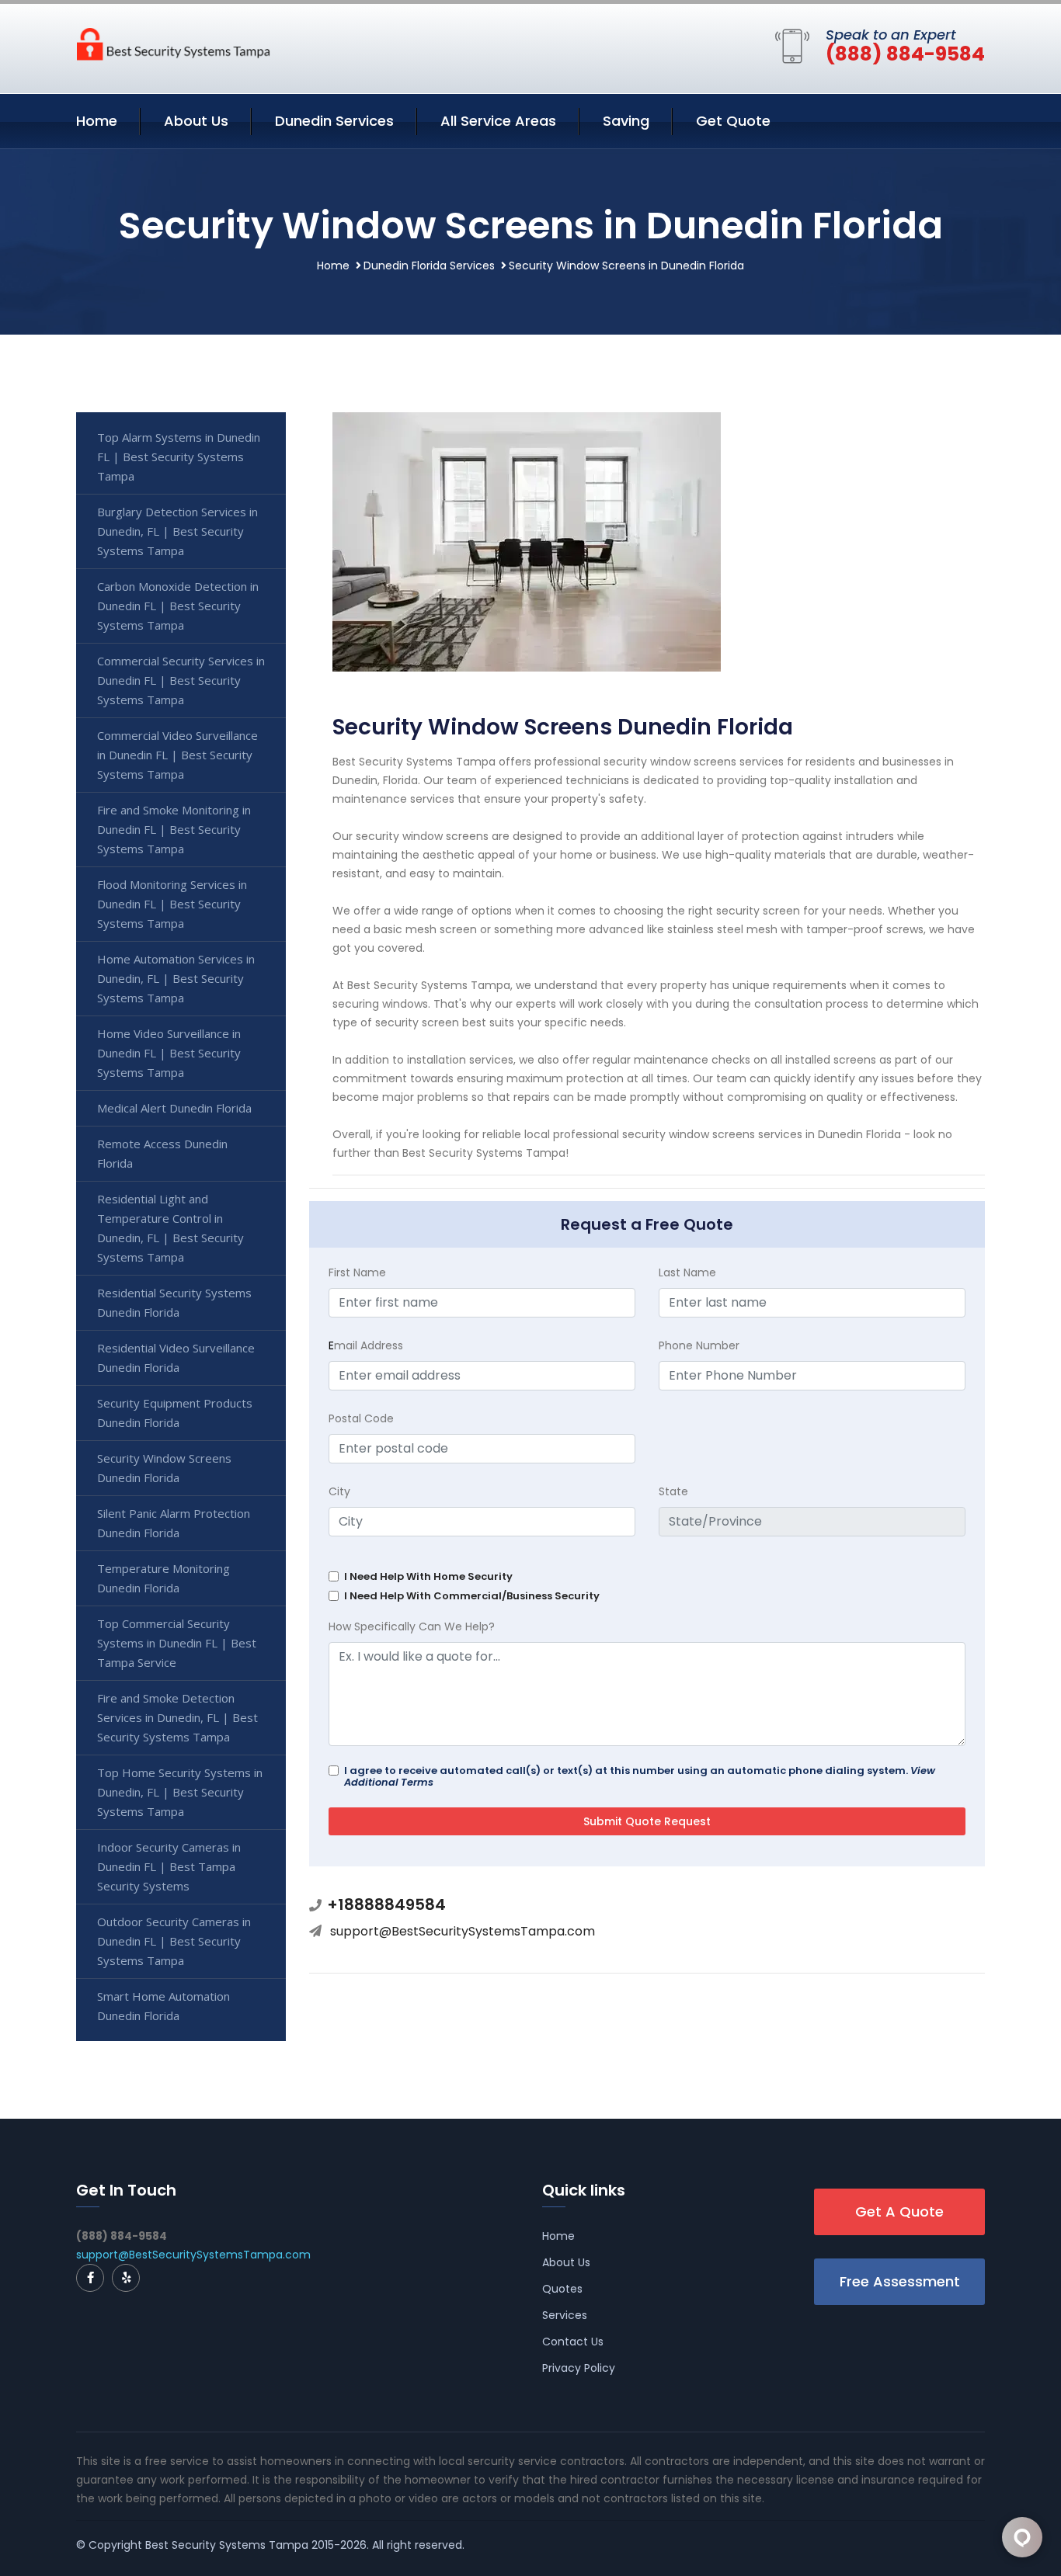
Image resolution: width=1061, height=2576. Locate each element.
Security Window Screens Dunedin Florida (164, 1468)
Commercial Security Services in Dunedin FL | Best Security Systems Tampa (181, 680)
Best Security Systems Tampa (227, 2545)
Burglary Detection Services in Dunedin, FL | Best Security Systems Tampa (177, 531)
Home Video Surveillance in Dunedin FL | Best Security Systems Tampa (169, 1053)
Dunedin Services (334, 121)
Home (97, 121)
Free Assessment (900, 2281)
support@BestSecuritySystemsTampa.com (463, 1931)
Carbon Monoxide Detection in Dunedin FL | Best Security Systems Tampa (178, 606)
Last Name (687, 1272)
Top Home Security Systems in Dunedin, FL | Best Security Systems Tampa (180, 1792)
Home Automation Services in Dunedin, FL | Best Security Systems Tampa (176, 978)
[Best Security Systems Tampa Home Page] (173, 43)
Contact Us (573, 2342)
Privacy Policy (579, 2368)
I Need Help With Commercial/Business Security (472, 1596)
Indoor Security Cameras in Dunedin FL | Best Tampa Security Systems (169, 1866)
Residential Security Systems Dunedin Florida (174, 1302)
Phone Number (699, 1345)
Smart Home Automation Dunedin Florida (163, 2006)
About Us (196, 121)
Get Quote (733, 121)
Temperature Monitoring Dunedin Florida (163, 1578)
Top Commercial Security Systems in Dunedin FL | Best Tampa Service (177, 1643)
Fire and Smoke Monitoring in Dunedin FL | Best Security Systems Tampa (174, 829)
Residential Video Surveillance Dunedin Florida (176, 1357)
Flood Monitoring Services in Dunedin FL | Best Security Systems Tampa (172, 904)
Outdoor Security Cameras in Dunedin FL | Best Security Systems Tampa (174, 1941)
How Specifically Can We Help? (412, 1626)
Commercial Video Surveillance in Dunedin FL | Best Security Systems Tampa (177, 755)
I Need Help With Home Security (428, 1576)
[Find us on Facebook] (90, 2278)
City (339, 1491)
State (673, 1491)
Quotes (562, 2289)
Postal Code (361, 1418)
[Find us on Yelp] (126, 2278)
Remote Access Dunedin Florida (162, 1153)
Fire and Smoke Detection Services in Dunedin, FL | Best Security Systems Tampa (177, 1717)
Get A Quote (899, 2211)
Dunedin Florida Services (429, 266)
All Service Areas (498, 121)
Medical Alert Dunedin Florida (174, 1108)
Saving (626, 121)
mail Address (366, 1345)
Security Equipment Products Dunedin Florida (175, 1413)
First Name (357, 1272)
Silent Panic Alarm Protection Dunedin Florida (174, 1523)
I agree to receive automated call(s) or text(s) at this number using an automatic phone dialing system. (640, 1776)
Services (565, 2315)
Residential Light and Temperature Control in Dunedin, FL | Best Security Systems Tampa (170, 1228)
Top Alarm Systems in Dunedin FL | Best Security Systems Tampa (179, 457)
